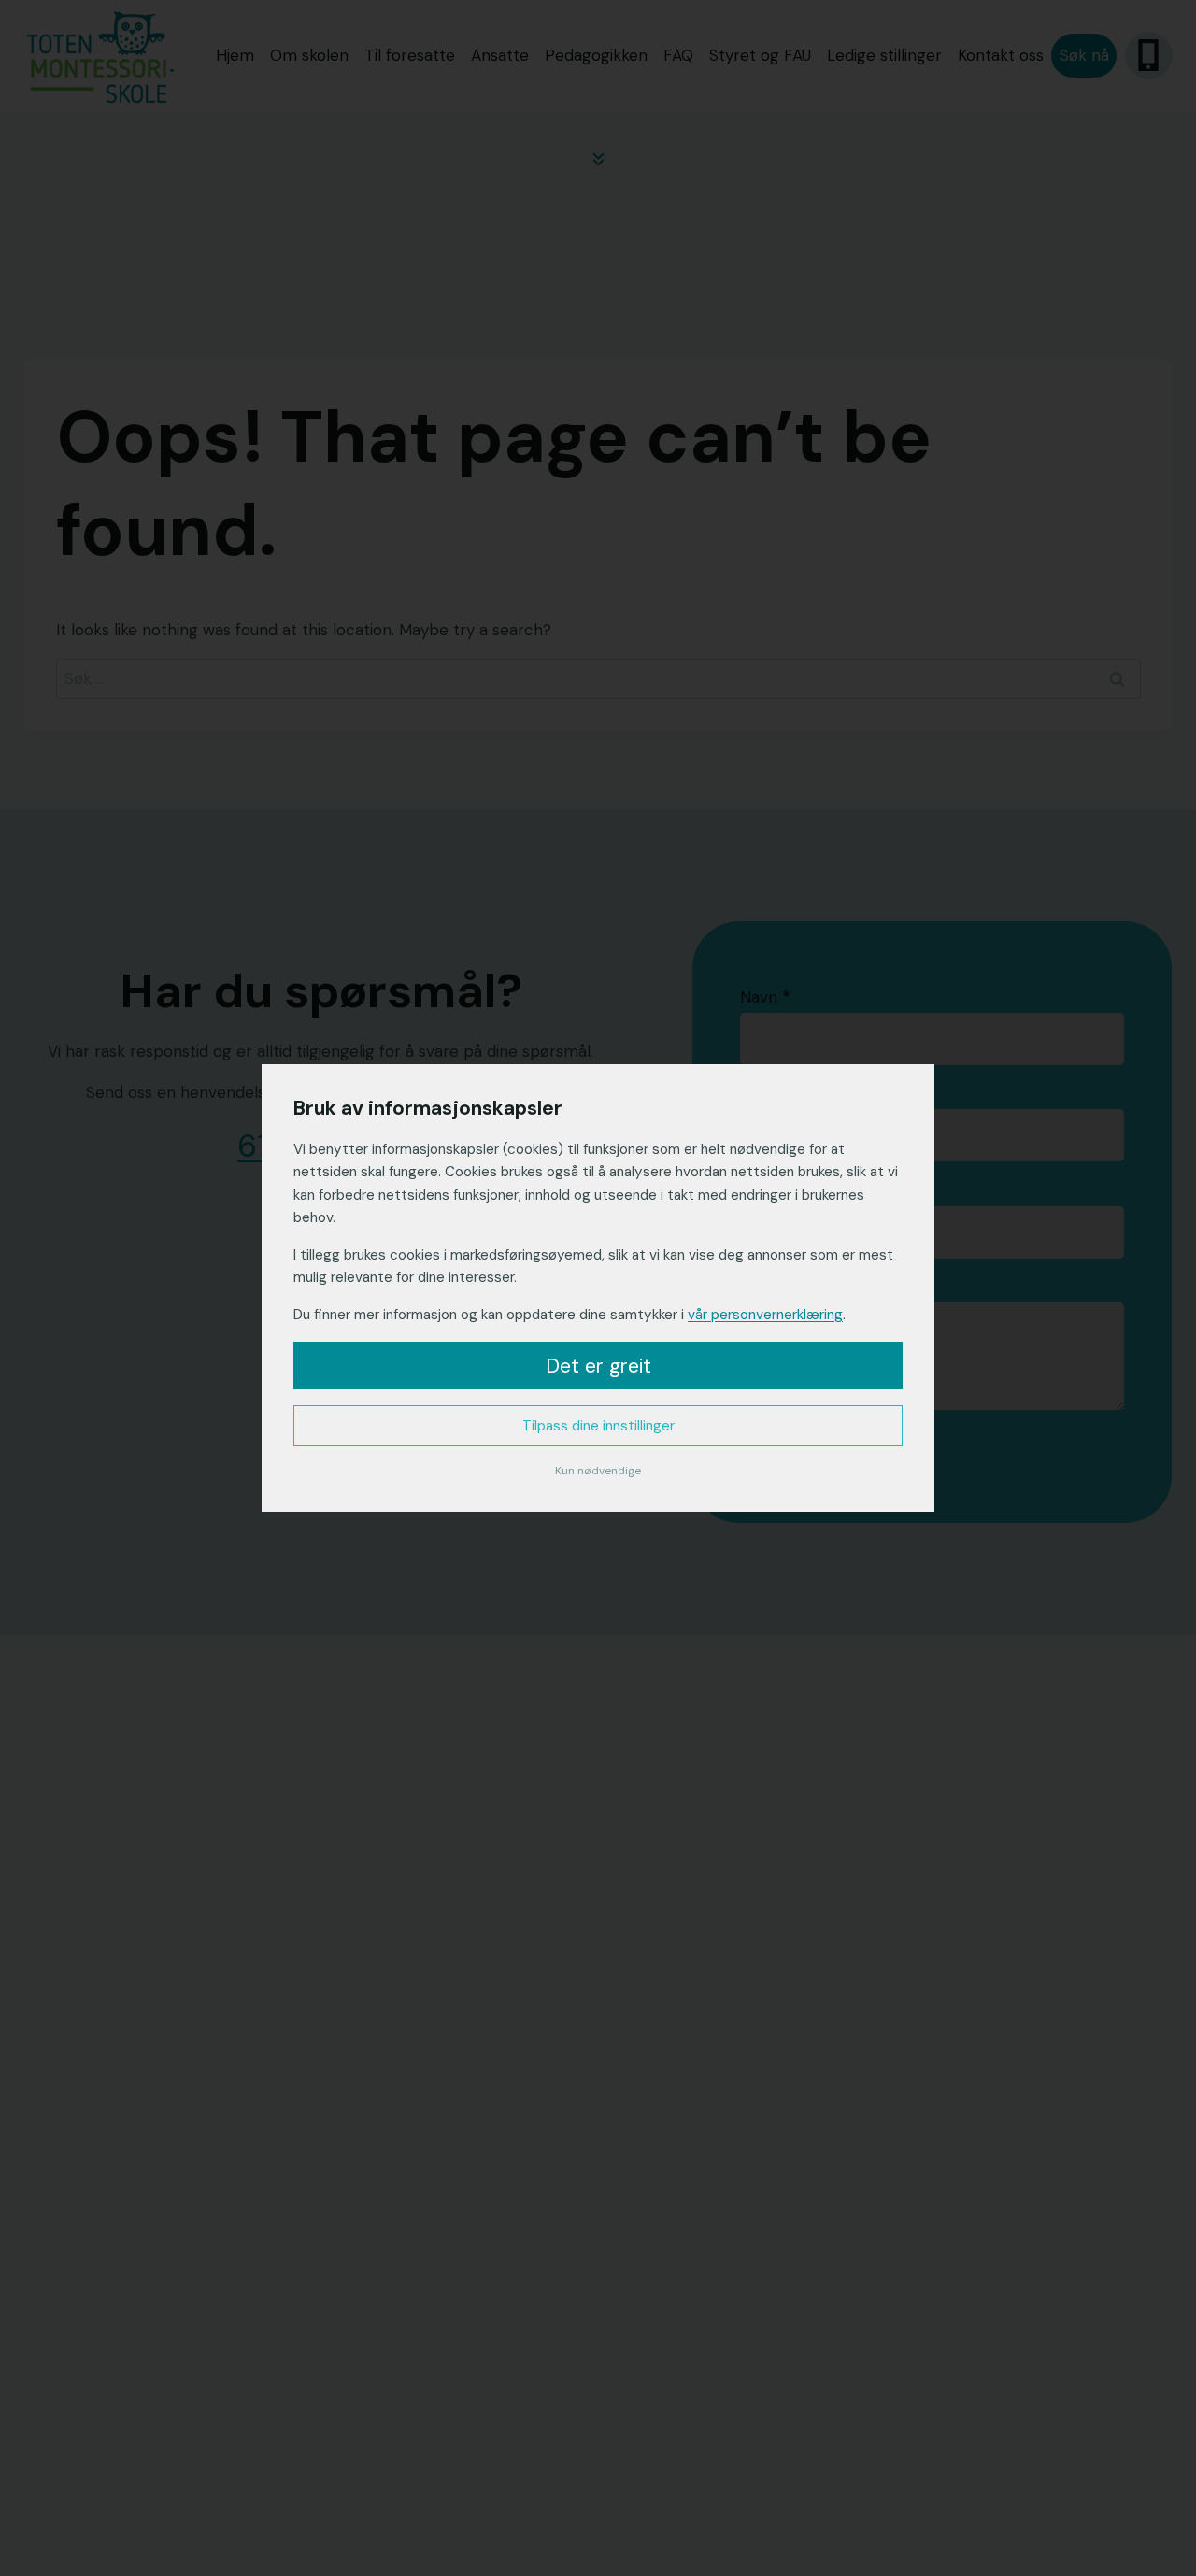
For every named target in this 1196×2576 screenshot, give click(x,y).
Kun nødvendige (598, 1471)
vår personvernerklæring (765, 1315)
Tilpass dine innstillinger (598, 1426)
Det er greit (598, 1366)
